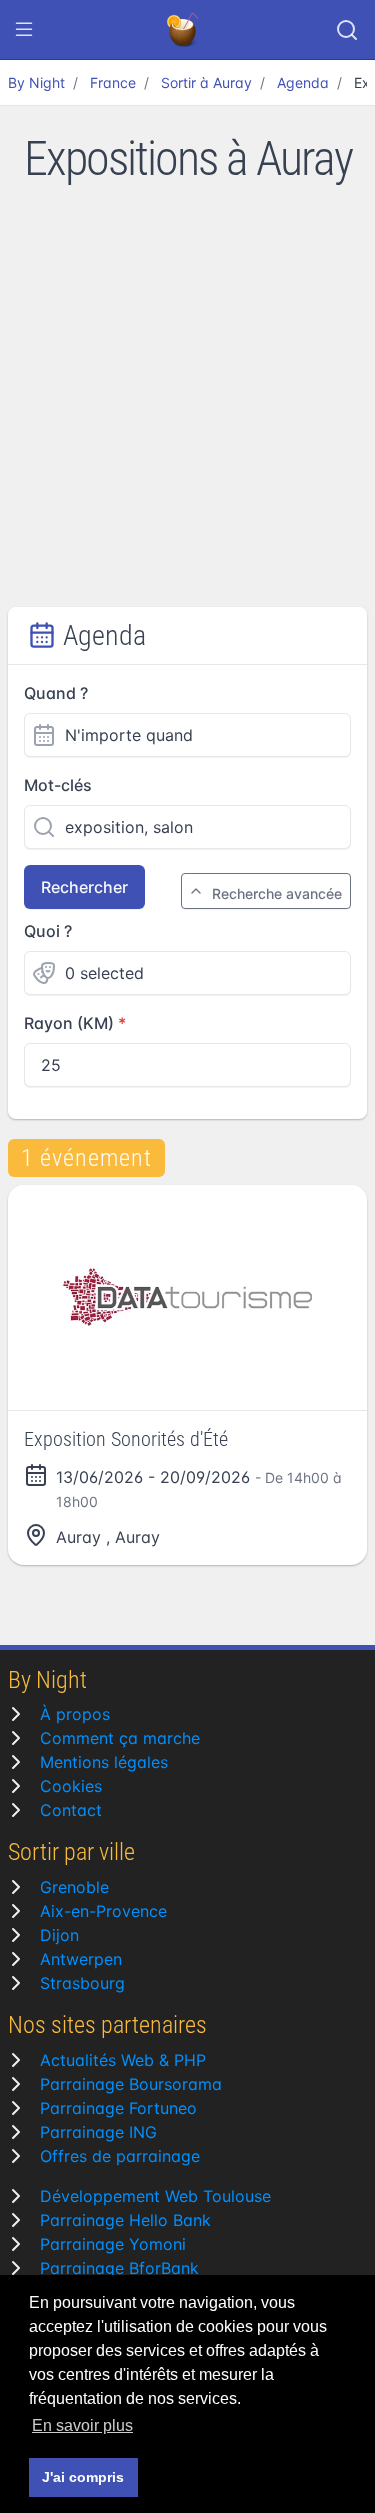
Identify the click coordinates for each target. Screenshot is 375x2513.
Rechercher (84, 887)
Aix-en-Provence (103, 1911)
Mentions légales (104, 1762)
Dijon (59, 1935)
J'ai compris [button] (83, 2477)
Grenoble (74, 1887)
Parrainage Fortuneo (118, 2108)
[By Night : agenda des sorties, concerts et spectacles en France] (184, 30)
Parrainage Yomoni (113, 2244)
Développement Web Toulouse (155, 2196)
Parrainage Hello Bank (125, 2220)
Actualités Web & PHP (123, 2060)
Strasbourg (82, 1983)
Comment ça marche (120, 1738)
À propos (75, 1714)
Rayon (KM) (69, 1023)
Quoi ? (48, 931)
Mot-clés (58, 785)
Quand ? (56, 693)
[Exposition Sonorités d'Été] (187, 1297)
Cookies (71, 1786)
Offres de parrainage (120, 2156)
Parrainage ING (98, 2132)
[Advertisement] (187, 409)
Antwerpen (81, 1959)
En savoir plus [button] (82, 2425)
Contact (71, 1810)
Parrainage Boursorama (131, 2084)
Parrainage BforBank (119, 2268)
